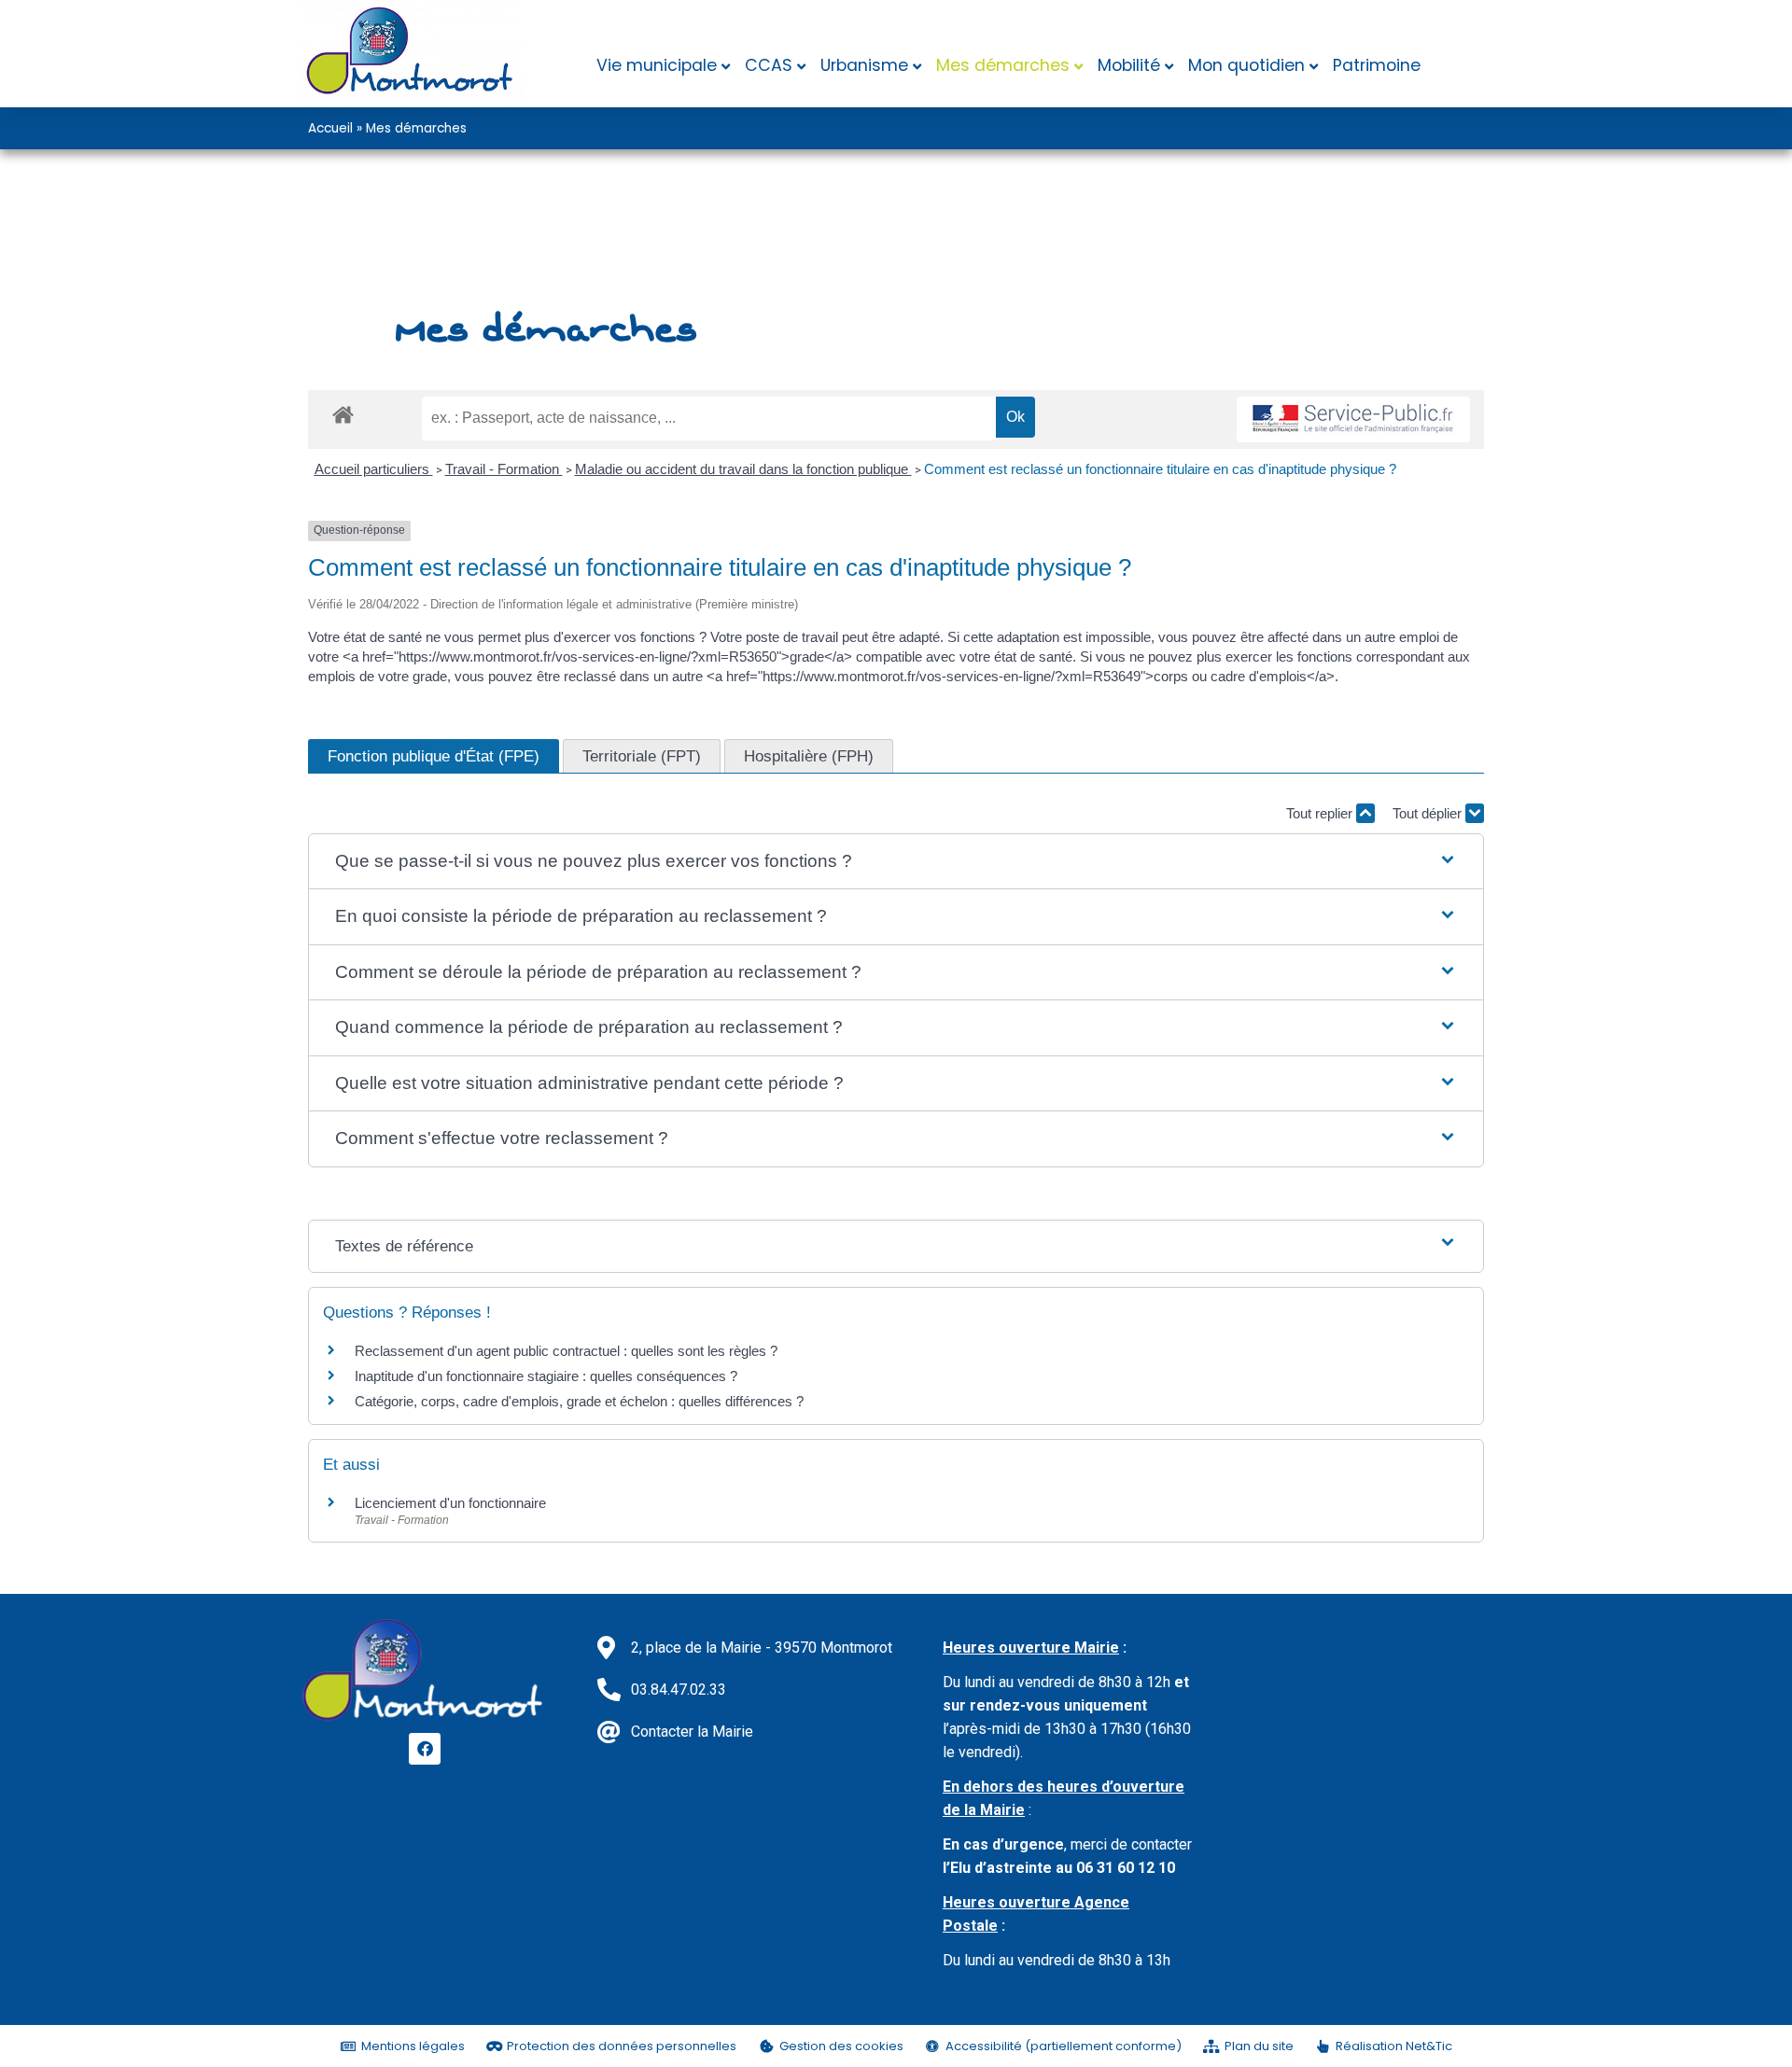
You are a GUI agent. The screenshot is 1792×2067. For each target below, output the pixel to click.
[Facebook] (425, 1749)
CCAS (769, 65)
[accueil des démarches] (343, 414)
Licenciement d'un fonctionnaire (452, 1503)
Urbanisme (864, 65)
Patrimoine (1377, 65)
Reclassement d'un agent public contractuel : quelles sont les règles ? (566, 1351)
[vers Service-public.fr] (1353, 419)
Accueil (330, 128)
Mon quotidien (1246, 65)
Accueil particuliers (374, 469)
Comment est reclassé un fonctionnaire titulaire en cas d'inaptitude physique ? (1160, 469)
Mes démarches (1003, 65)
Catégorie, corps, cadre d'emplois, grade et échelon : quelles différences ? (579, 1401)
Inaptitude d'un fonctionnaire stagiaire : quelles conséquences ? (546, 1376)
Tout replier (1321, 813)
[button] (896, 862)
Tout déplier (1429, 813)
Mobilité (1129, 65)
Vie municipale (657, 65)
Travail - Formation (504, 469)
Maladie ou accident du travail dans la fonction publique (743, 469)
